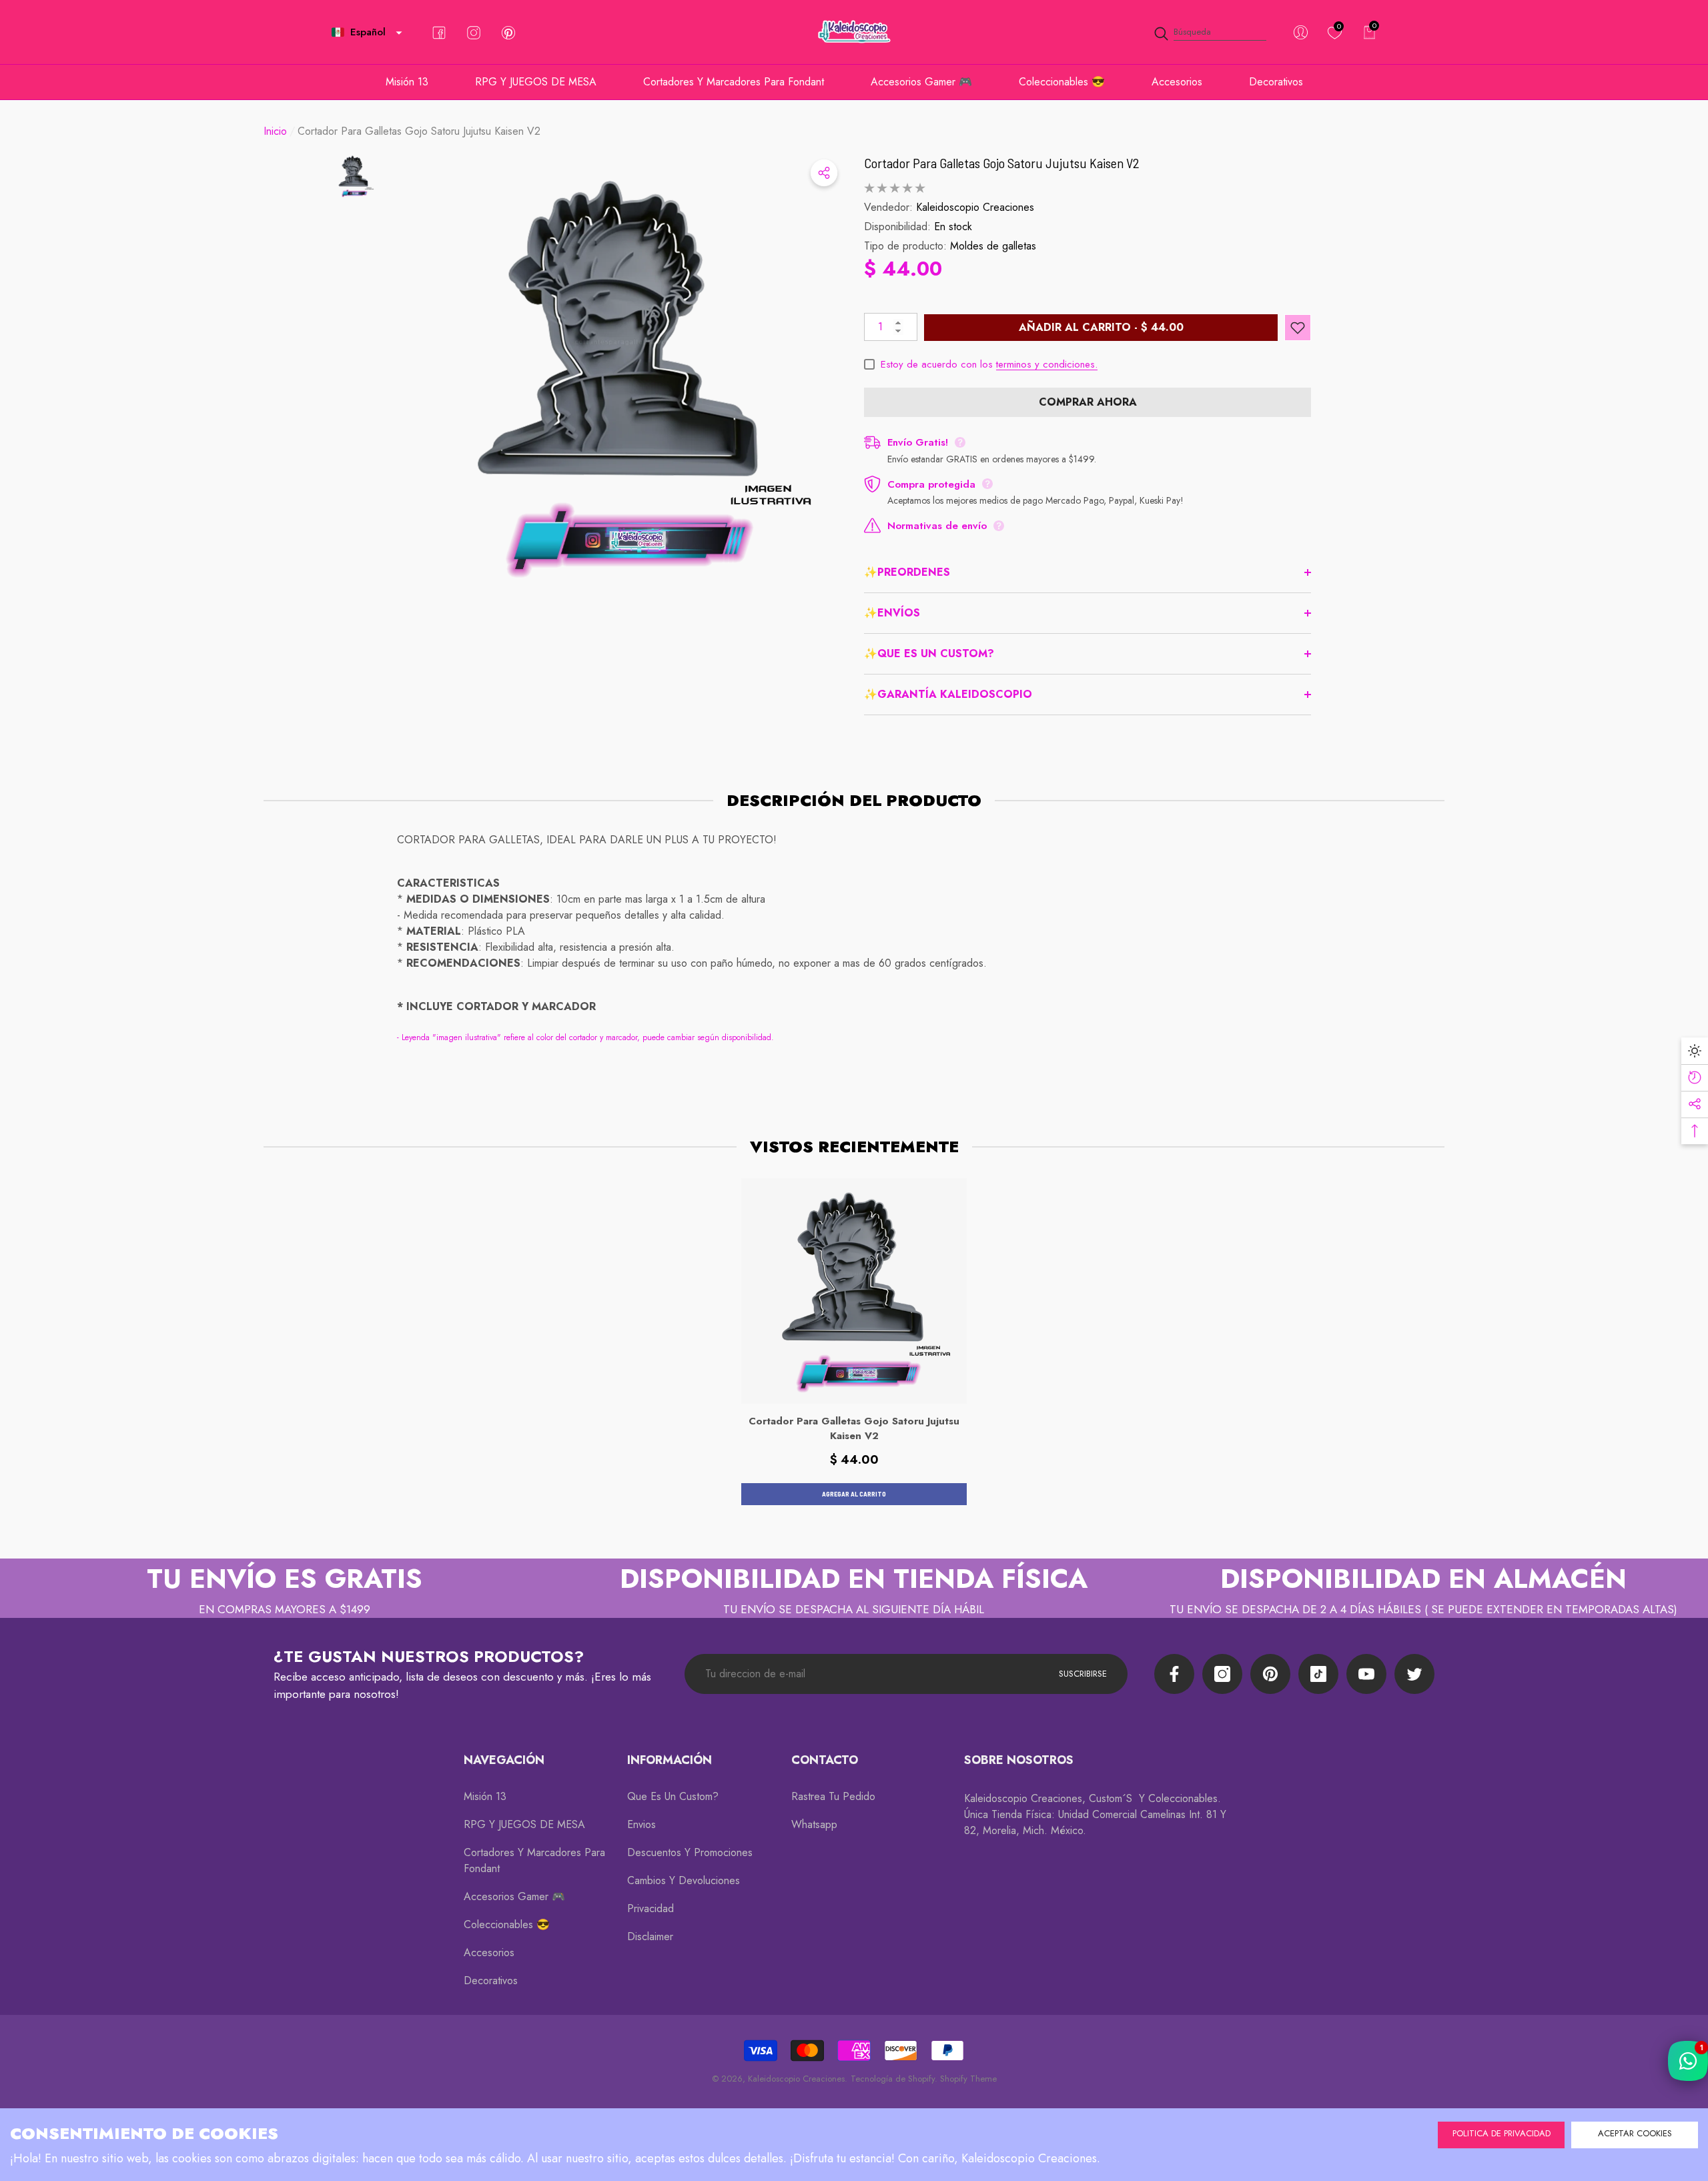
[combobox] (1220, 32)
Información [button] (670, 1760)
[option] (620, 376)
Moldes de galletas (993, 246)
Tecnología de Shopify (893, 2079)
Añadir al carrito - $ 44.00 (1101, 327)
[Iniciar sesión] (1301, 32)
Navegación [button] (504, 1760)
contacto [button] (825, 1760)
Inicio (275, 131)
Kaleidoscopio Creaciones (975, 207)
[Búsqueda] (1210, 32)
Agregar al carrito (854, 1494)
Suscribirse (1083, 1674)
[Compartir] (824, 173)
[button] (399, 33)
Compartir (824, 173)
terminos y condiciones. (1047, 364)
